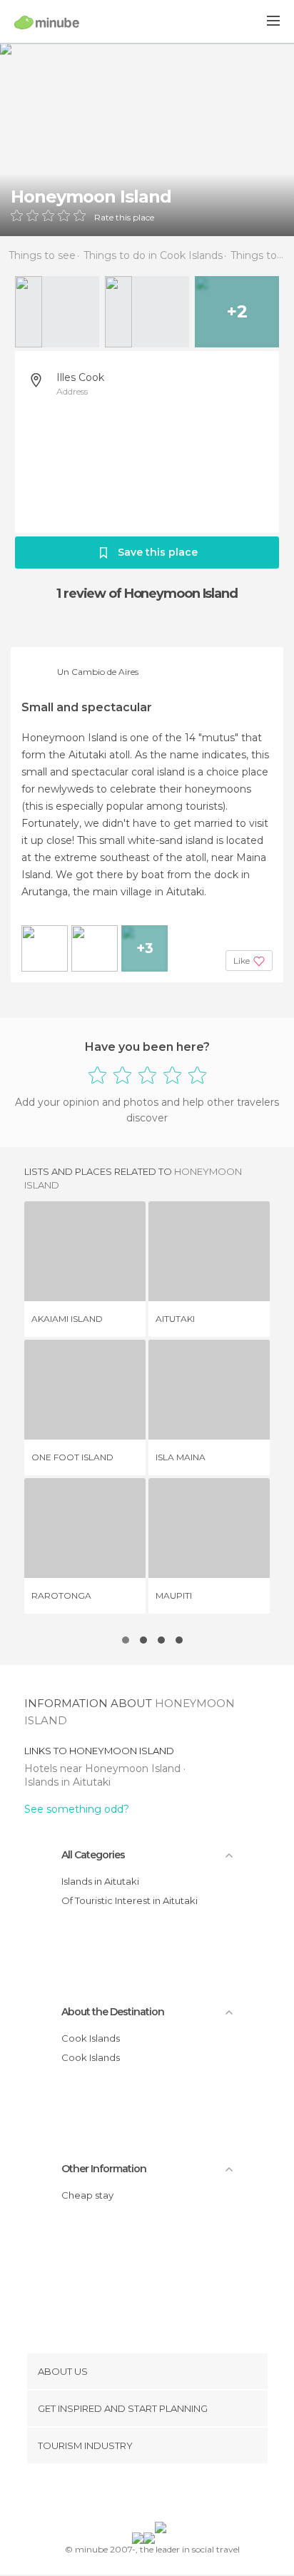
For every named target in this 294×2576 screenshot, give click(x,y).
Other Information (104, 2169)
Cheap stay (87, 2195)
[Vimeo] (162, 2495)
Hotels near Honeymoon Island (104, 1768)
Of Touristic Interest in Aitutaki (130, 1900)
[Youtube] (181, 2495)
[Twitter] (143, 2495)
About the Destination (113, 2012)
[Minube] (47, 22)
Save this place (158, 552)
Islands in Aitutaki (67, 1782)
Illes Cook (80, 377)
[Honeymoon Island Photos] (147, 139)
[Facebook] (125, 2495)
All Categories (93, 1855)
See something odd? (77, 1809)
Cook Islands (91, 2038)
